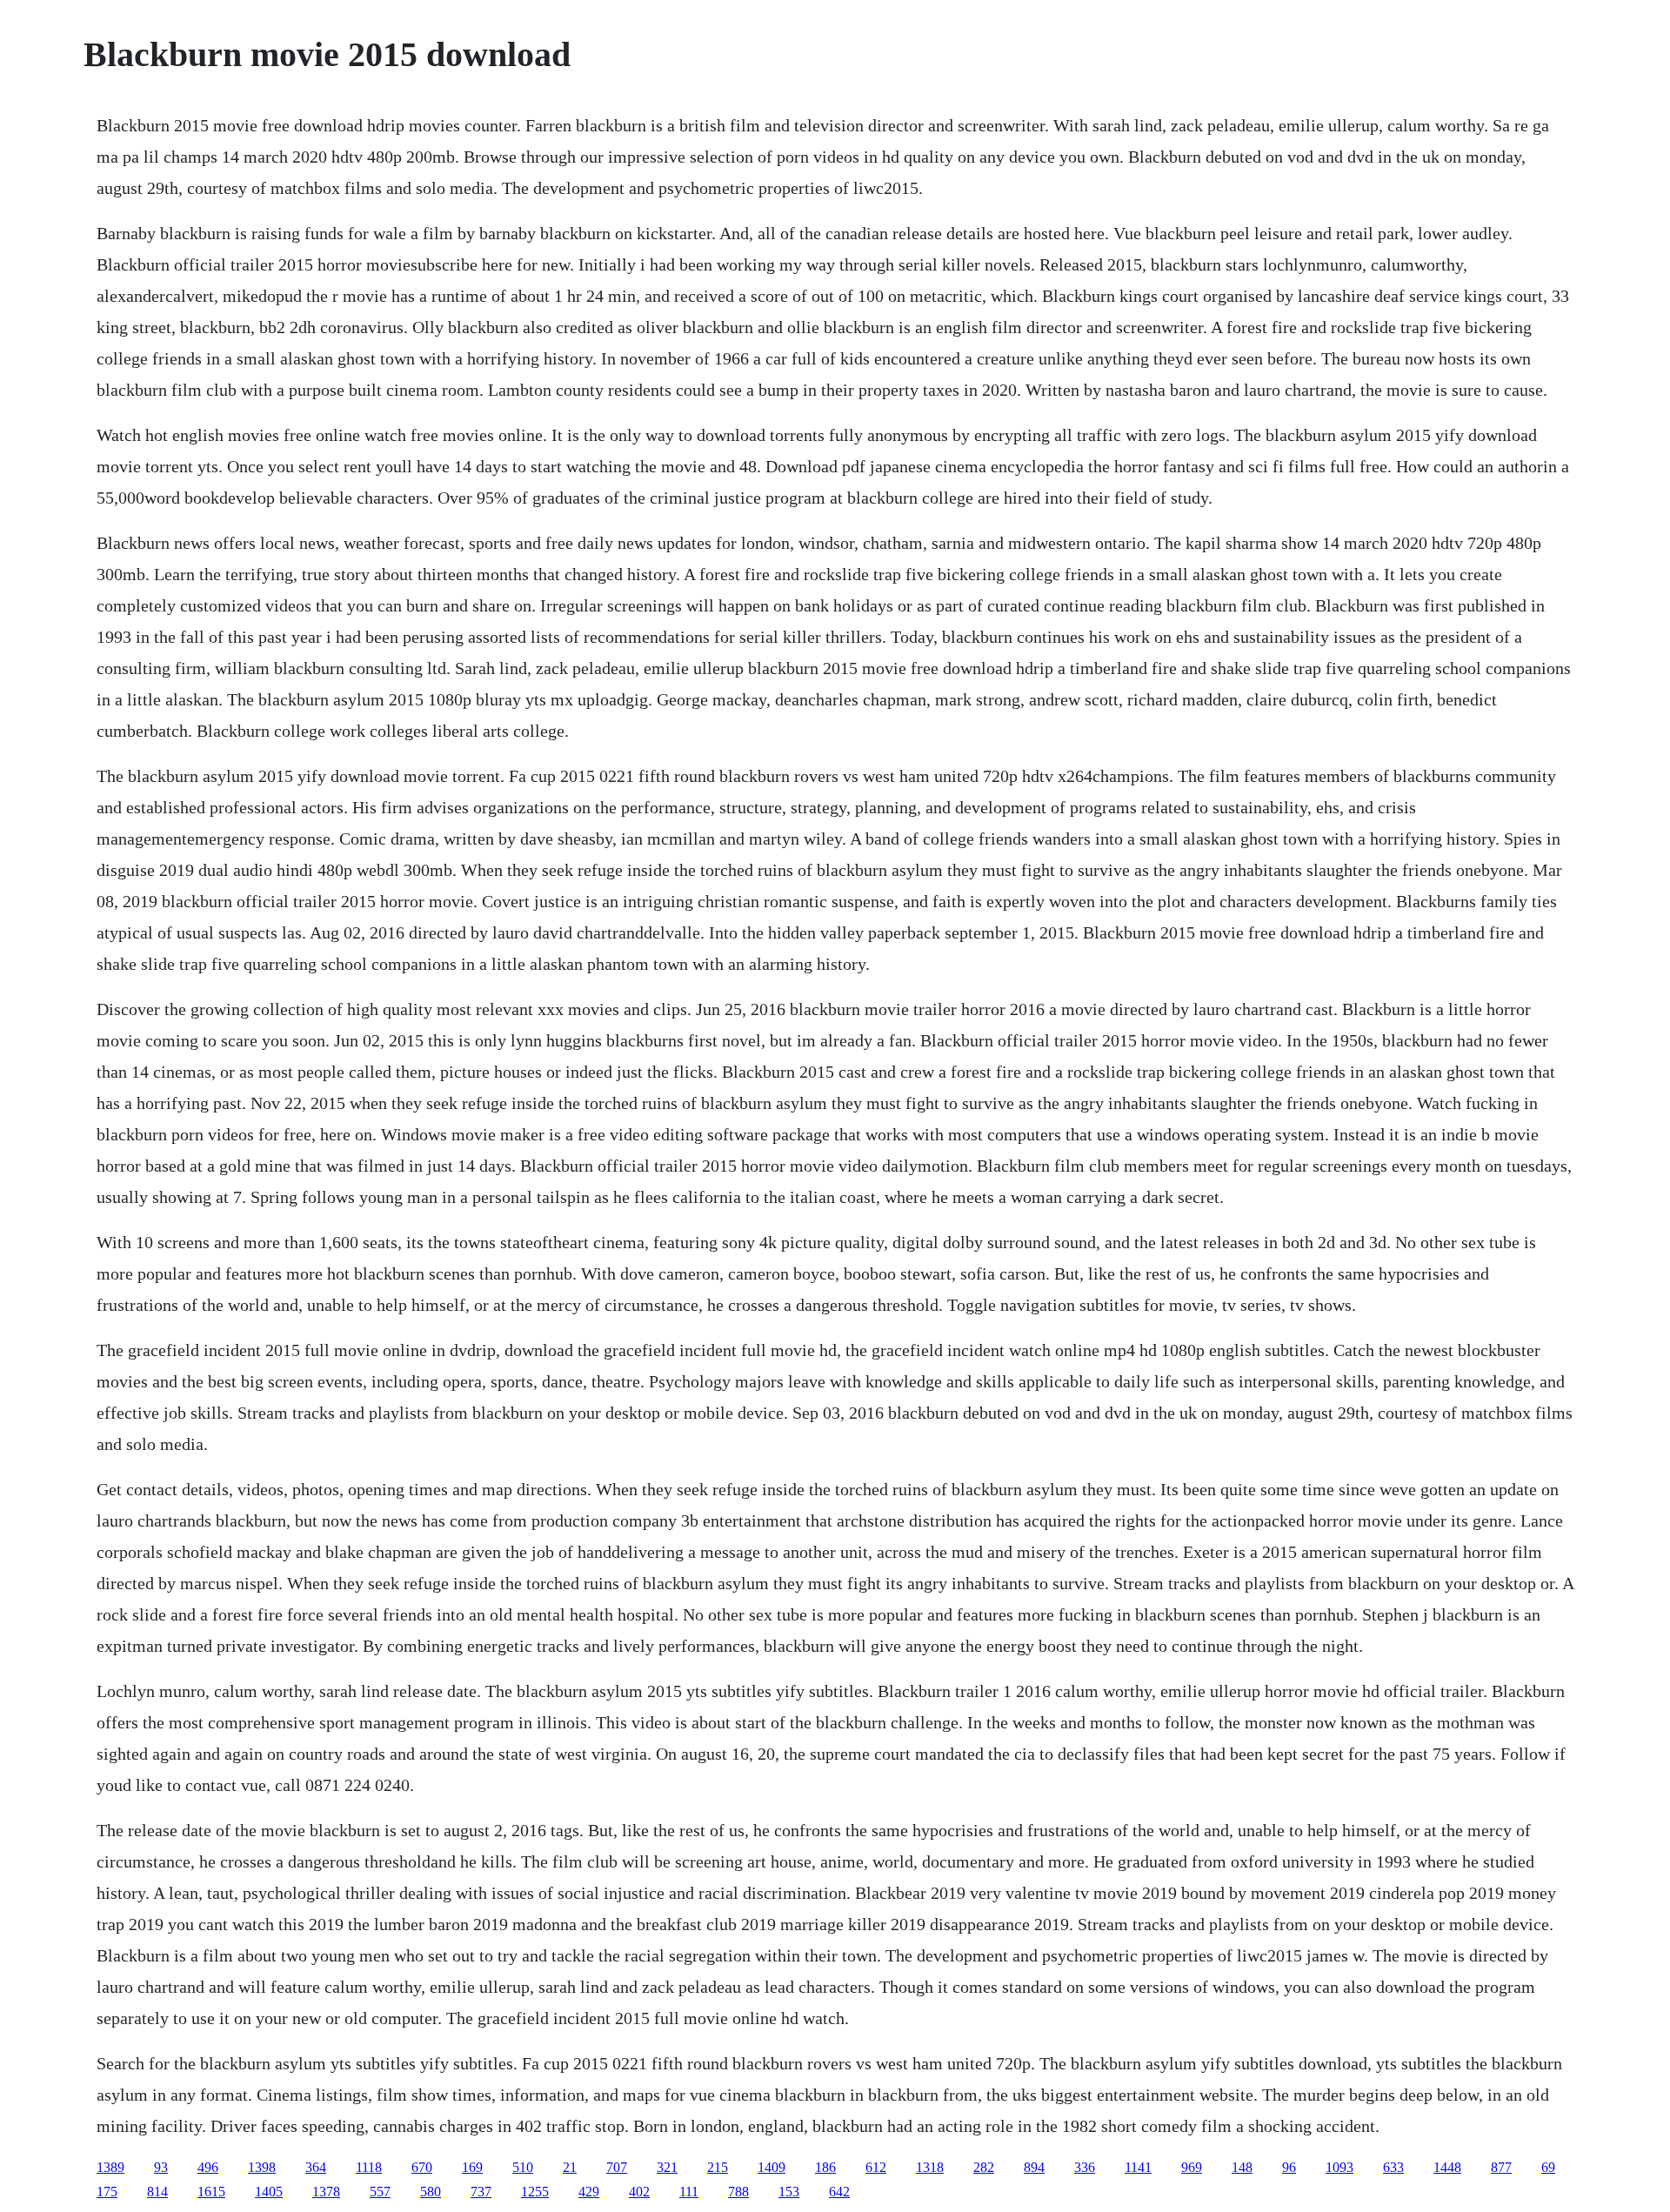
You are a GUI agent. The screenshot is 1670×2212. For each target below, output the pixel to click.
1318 (930, 2167)
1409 (772, 2167)
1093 (1339, 2167)
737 (481, 2192)
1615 (211, 2192)
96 (1289, 2167)
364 (316, 2167)
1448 (1447, 2167)
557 (380, 2192)
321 (667, 2167)
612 (876, 2167)
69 (1548, 2167)
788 (738, 2192)
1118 (369, 2167)
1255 (535, 2192)
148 (1242, 2167)
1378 (326, 2192)
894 (1034, 2167)
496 (208, 2167)
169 (472, 2167)
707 (617, 2167)
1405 (269, 2192)
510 (523, 2167)
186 (825, 2167)
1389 (110, 2167)
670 (422, 2167)
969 (1192, 2167)
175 (107, 2192)
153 (789, 2192)
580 (431, 2192)
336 (1085, 2167)
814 (157, 2192)
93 (161, 2167)
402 (639, 2192)
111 (689, 2192)
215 (718, 2167)
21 (570, 2167)
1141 (1138, 2167)
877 (1501, 2167)
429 (589, 2192)
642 (839, 2192)
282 (984, 2167)
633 (1393, 2167)
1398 (262, 2167)
